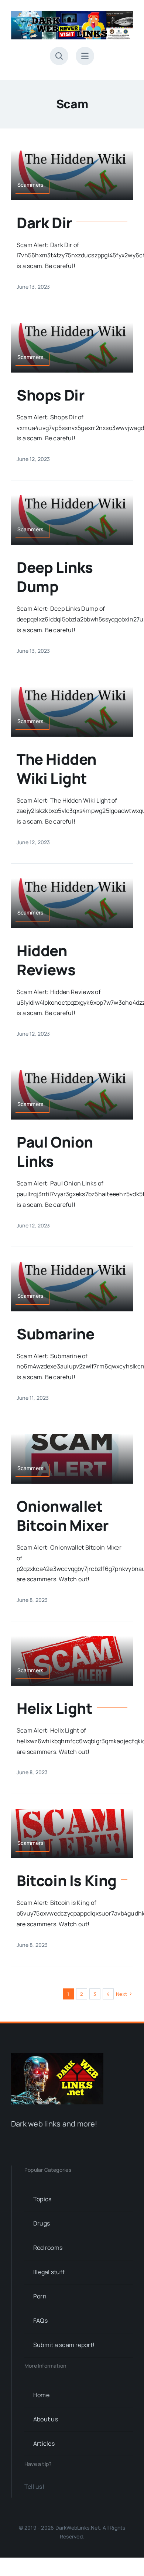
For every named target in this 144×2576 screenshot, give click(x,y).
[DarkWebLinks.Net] (72, 14)
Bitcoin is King (67, 1880)
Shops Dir (50, 395)
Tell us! (34, 2487)
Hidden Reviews (46, 960)
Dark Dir (44, 223)
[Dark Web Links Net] (57, 2056)
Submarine (55, 1334)
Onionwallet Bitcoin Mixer (63, 1516)
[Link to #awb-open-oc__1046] (59, 56)
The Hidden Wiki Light (56, 769)
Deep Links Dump (55, 577)
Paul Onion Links (55, 1151)
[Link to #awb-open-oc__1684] (85, 56)
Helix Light (55, 1708)
